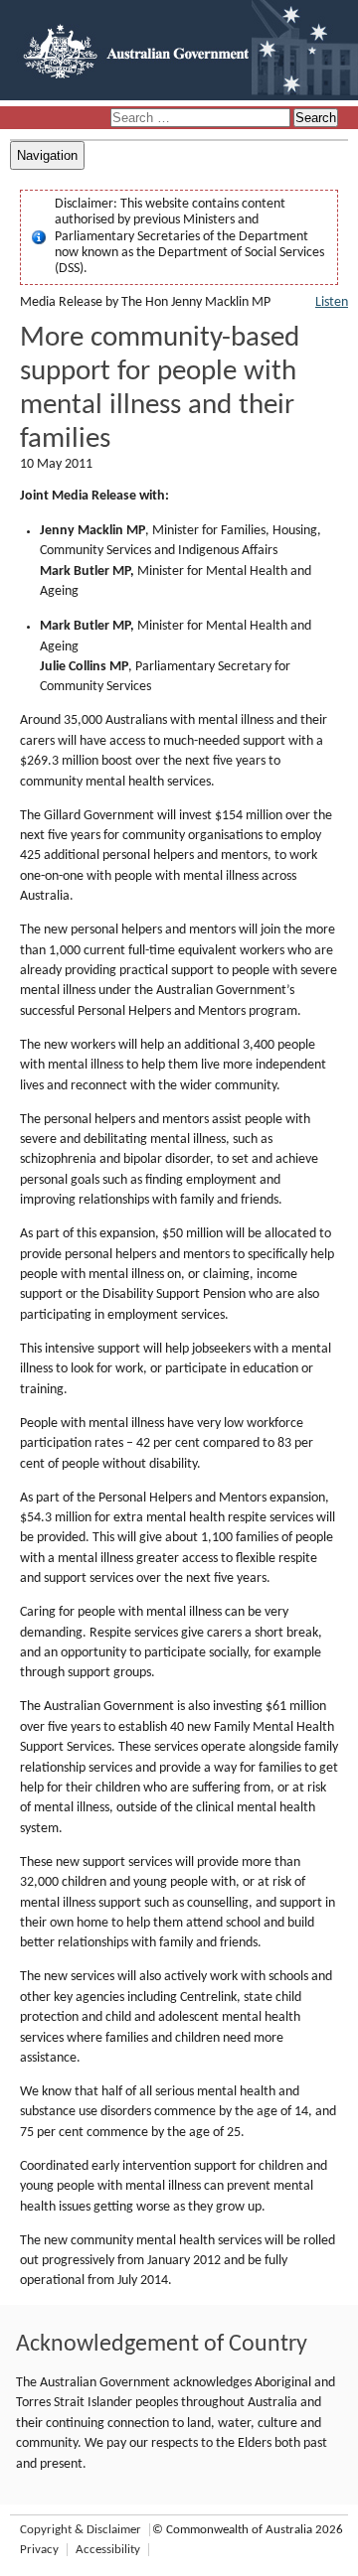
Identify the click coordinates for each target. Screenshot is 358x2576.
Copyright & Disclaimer (81, 2530)
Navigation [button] (47, 155)
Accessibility (108, 2550)
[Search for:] (202, 119)
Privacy (39, 2550)
